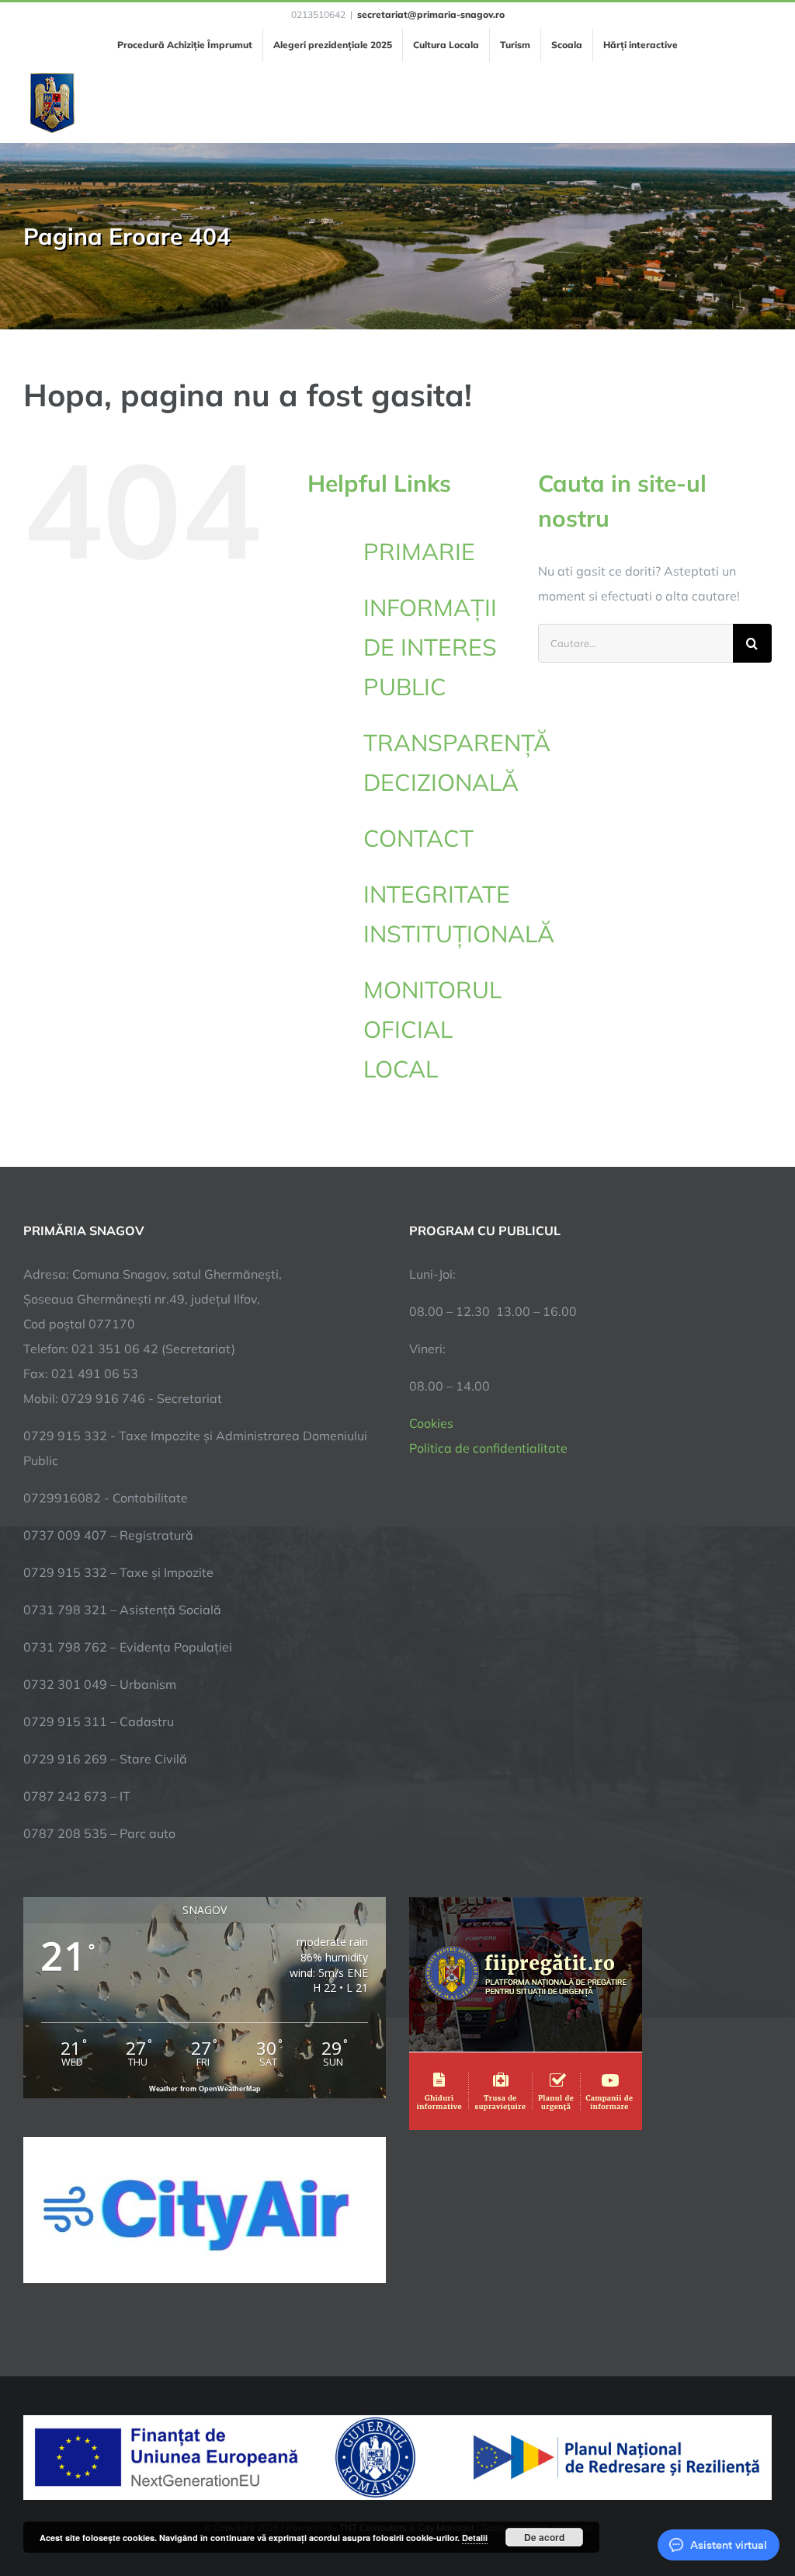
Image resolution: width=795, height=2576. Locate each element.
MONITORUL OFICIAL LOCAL (432, 1029)
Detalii (475, 2538)
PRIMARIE (419, 552)
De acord (544, 2537)
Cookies (431, 1423)
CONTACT (418, 838)
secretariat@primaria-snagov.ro (431, 14)
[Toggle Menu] (763, 103)
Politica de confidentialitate (488, 1448)
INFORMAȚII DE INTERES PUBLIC (430, 647)
